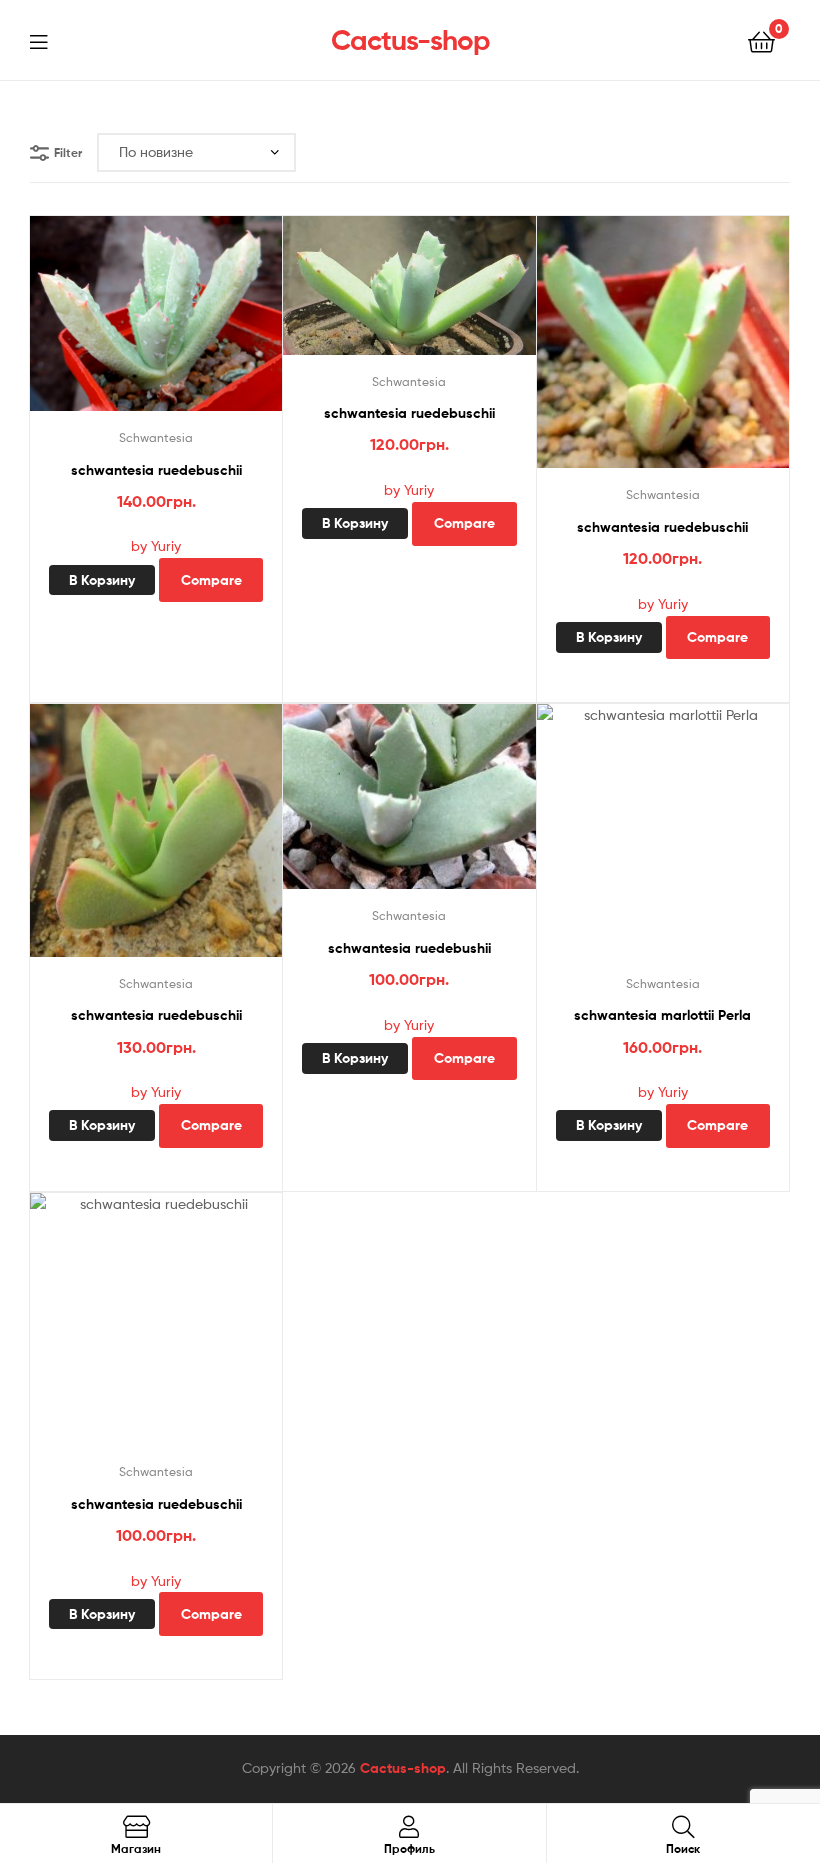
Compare (211, 580)
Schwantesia (156, 437)
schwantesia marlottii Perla (662, 1015)
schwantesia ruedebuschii (156, 470)
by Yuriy (156, 545)
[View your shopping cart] (761, 40)
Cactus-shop (410, 40)
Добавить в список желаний (131, 323)
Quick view (180, 323)
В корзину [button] (102, 580)
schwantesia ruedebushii (409, 948)
